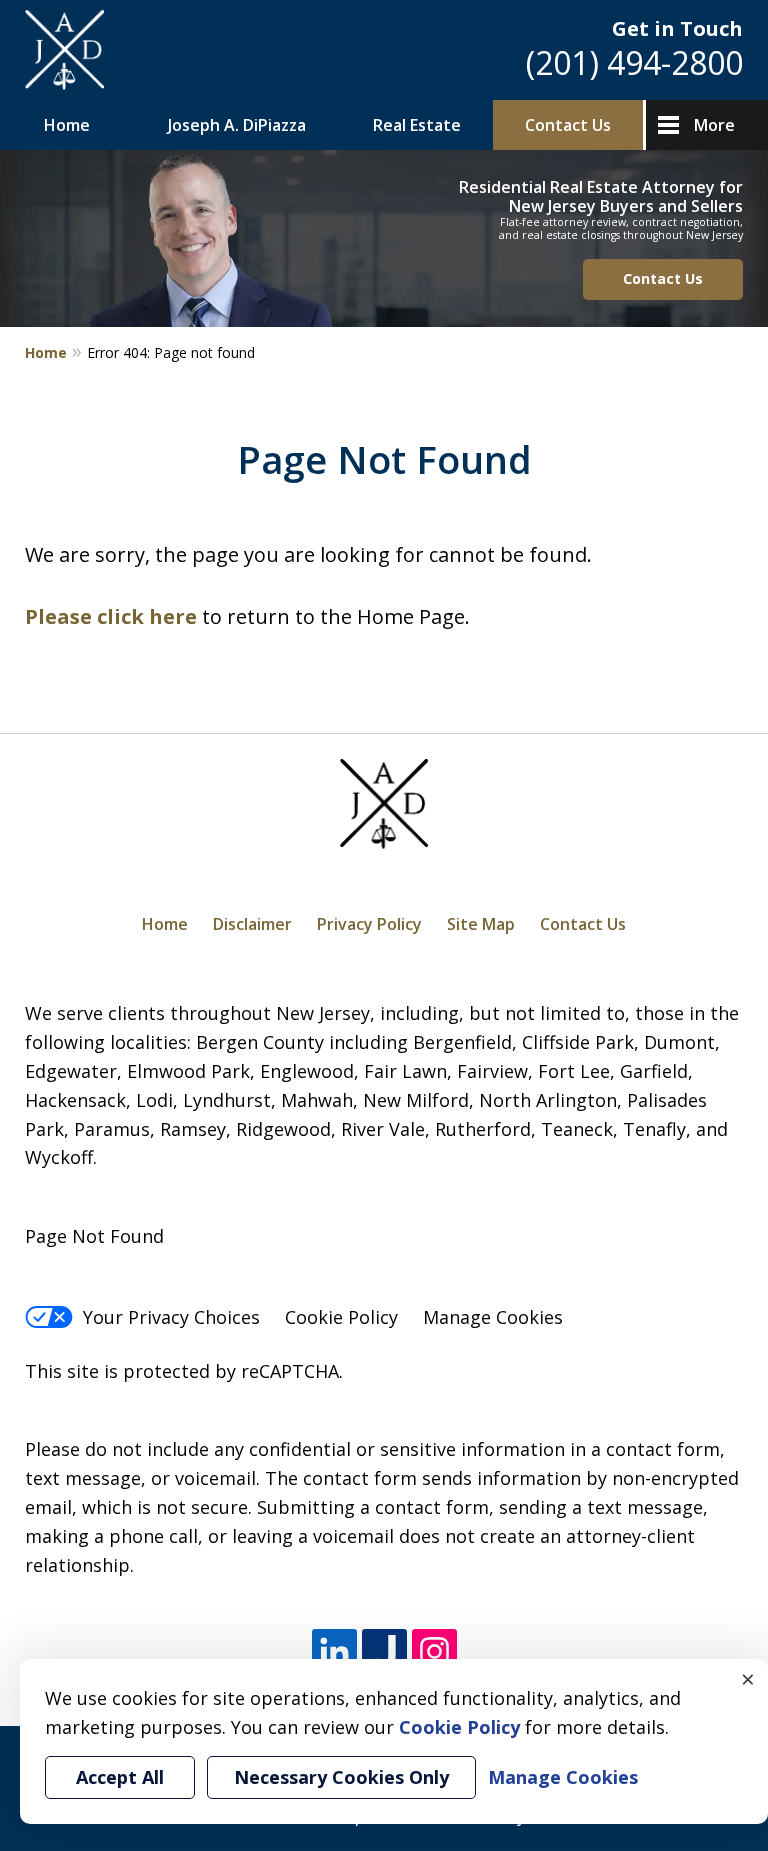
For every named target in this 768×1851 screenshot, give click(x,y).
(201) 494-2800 (634, 62)
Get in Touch (677, 28)
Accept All (120, 1777)
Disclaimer (252, 924)
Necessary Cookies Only (341, 1777)
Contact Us (568, 125)
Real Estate (417, 125)
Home (67, 125)
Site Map (481, 924)
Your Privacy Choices (171, 1317)
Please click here (111, 616)
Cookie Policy (341, 1317)
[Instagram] (434, 1652)
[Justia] (384, 1652)
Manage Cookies (493, 1317)
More (714, 125)
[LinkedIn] (334, 1652)
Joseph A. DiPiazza (237, 125)
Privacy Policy (369, 924)
